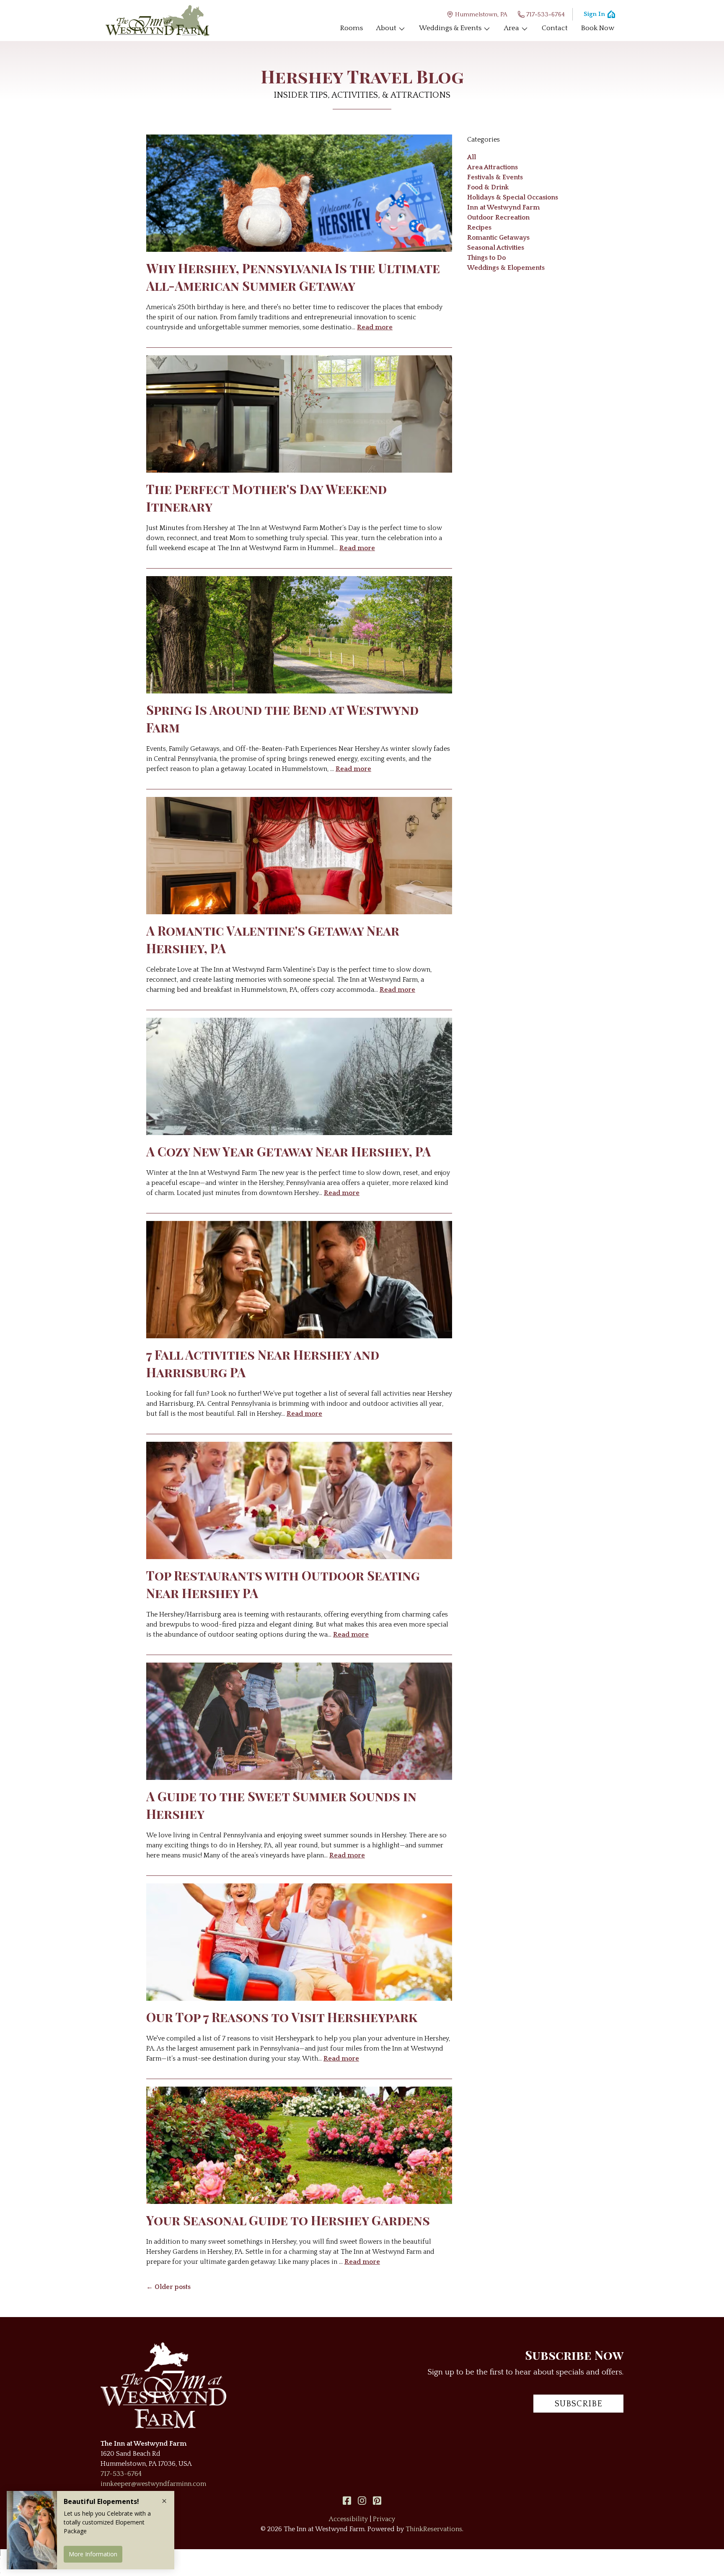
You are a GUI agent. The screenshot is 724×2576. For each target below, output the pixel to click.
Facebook (347, 2501)
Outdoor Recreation (498, 217)
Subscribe (579, 2404)
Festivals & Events (495, 177)
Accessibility (348, 2519)
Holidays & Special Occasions (513, 197)
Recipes (479, 228)
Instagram (362, 2501)
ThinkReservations (434, 2529)
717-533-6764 (546, 14)
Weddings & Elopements (506, 268)
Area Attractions (493, 167)
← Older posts (168, 2287)
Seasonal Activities (496, 248)
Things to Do (486, 258)
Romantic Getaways (498, 238)
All (472, 157)
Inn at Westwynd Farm (503, 207)
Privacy (384, 2519)
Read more (375, 327)
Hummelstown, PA (481, 14)
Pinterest (377, 2501)
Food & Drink (488, 187)
